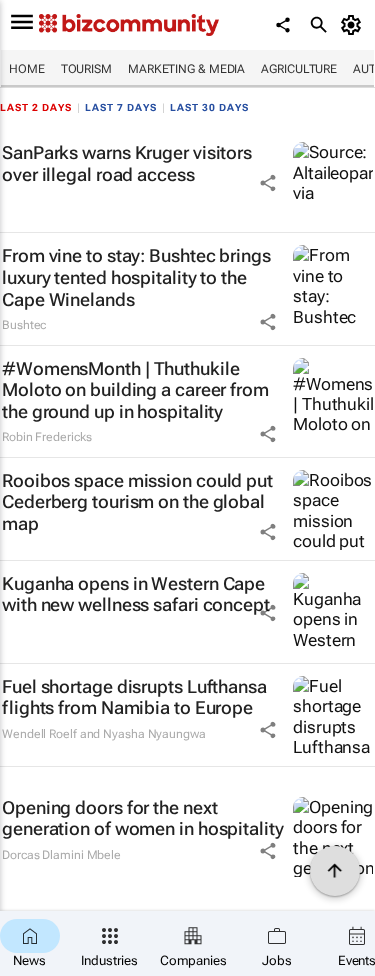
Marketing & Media (186, 69)
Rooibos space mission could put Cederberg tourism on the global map (137, 502)
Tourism (86, 69)
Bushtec (24, 325)
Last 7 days (121, 107)
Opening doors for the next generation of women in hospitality (143, 818)
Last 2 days (36, 107)
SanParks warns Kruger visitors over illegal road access (127, 163)
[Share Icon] (268, 183)
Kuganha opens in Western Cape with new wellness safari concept (136, 594)
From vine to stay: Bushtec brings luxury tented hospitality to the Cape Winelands (136, 277)
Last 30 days (209, 107)
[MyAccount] (354, 25)
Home (27, 69)
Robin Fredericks (46, 437)
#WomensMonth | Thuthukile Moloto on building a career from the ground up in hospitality (135, 390)
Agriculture (299, 69)
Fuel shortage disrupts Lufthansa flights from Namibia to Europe (134, 697)
